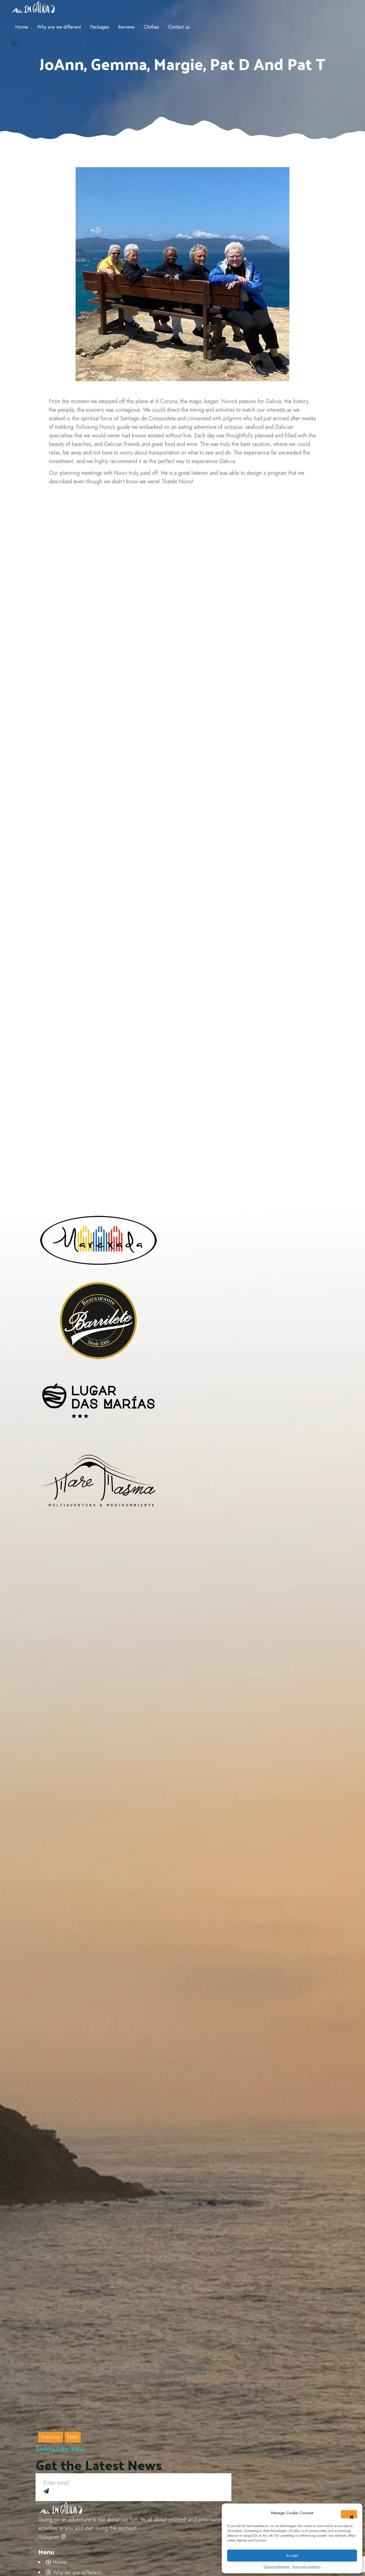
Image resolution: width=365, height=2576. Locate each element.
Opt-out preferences (277, 2567)
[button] (349, 2514)
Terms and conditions (306, 2567)
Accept (292, 2555)
